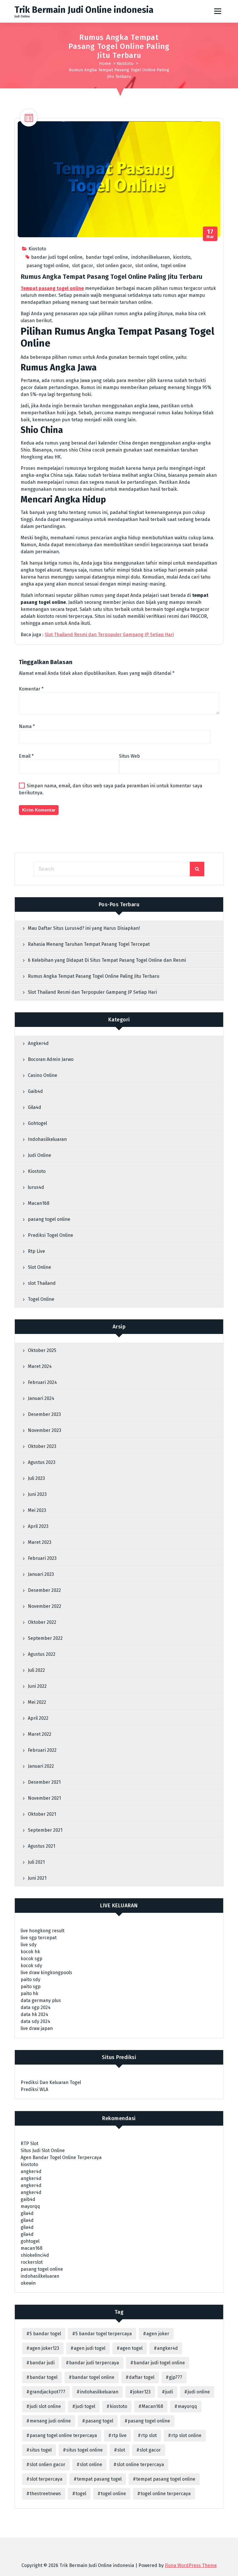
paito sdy (30, 1980)
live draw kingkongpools (46, 1973)
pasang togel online (48, 266)
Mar (210, 234)
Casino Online (43, 1075)
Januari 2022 (41, 1766)
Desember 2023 (44, 1414)
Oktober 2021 (42, 1814)
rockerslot (32, 2262)
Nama (27, 726)
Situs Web (129, 756)
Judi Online (39, 1155)
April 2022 (38, 1718)
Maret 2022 (40, 1734)
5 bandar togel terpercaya (104, 2334)
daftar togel (142, 2377)
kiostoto (182, 257)
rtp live (119, 2435)
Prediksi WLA (34, 2089)
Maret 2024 (40, 1366)
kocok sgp (31, 1959)
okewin (28, 2283)
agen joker (158, 2334)
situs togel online (84, 2450)
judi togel (85, 2406)
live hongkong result (43, 1931)
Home (105, 63)
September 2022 (45, 1638)
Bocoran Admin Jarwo (51, 1059)
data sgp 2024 (36, 2007)
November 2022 (45, 1606)
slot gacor (83, 266)
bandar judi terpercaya (94, 2363)
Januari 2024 (41, 1398)
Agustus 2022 (42, 1654)
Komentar (31, 689)
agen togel (131, 2348)
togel (81, 2494)
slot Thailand (42, 1283)
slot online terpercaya (140, 2464)
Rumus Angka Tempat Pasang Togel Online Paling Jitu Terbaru (94, 976)
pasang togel (99, 2421)
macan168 (31, 2248)
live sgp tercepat (39, 1938)
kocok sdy (31, 1966)
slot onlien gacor (114, 266)
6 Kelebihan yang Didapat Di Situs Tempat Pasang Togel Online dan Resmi (107, 960)
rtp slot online (186, 2435)
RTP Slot (29, 2144)
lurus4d (36, 1187)
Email (26, 756)
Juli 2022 (36, 1670)
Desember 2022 (44, 1590)
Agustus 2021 (42, 1846)
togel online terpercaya (166, 2494)
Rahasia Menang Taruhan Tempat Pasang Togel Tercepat (89, 944)
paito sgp (31, 1987)
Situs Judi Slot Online (43, 2150)
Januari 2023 (41, 1574)
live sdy (29, 1945)
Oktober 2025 (42, 1350)
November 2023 (45, 1430)
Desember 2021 (44, 1782)
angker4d (31, 2171)
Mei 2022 (37, 1702)
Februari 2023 (42, 1558)
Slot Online (39, 1267)
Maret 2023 (40, 1542)
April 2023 (38, 1526)
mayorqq (30, 2206)
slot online (146, 266)
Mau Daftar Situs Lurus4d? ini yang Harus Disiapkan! (84, 928)
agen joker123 (44, 2348)
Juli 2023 (36, 1478)
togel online (173, 266)
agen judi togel (90, 2348)
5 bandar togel (45, 2334)
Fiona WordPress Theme (191, 2565)
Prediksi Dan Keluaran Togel (51, 2082)
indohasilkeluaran (150, 257)
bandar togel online (107, 257)
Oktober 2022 (42, 1622)
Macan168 (39, 1203)
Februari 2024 (42, 1382)
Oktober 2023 (42, 1446)
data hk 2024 (34, 2014)
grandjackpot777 (47, 2392)
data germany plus (41, 2000)
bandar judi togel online (57, 257)
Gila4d (35, 1107)
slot (121, 2450)
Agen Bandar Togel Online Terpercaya (61, 2157)
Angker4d (38, 1043)
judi (169, 2392)
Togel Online (41, 1299)
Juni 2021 (37, 1878)
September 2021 (45, 1830)
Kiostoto (125, 63)
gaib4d (28, 2199)
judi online (199, 2392)
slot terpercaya (46, 2479)
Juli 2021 (36, 1862)
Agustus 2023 (42, 1462)
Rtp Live (36, 1251)
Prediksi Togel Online (51, 1235)
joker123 (142, 2392)
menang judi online (50, 2421)
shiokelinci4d (35, 2255)
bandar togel (44, 2377)
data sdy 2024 (35, 2021)
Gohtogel (37, 1123)
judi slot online (45, 2406)
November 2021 (44, 1798)
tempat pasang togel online (166, 2479)
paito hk (29, 1993)
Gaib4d (35, 1091)
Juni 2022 (37, 1686)
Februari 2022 (42, 1750)
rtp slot (149, 2435)
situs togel (41, 2450)
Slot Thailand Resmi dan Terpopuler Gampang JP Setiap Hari (109, 635)
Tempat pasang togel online (52, 288)
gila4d (27, 2213)
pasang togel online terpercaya (63, 2435)
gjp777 (176, 2377)
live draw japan (37, 2028)
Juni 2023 (37, 1494)
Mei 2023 (37, 1510)
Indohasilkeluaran (47, 1139)
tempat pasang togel (99, 2479)
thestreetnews (45, 2494)
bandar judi (42, 2363)
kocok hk (30, 1952)
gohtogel (30, 2241)
